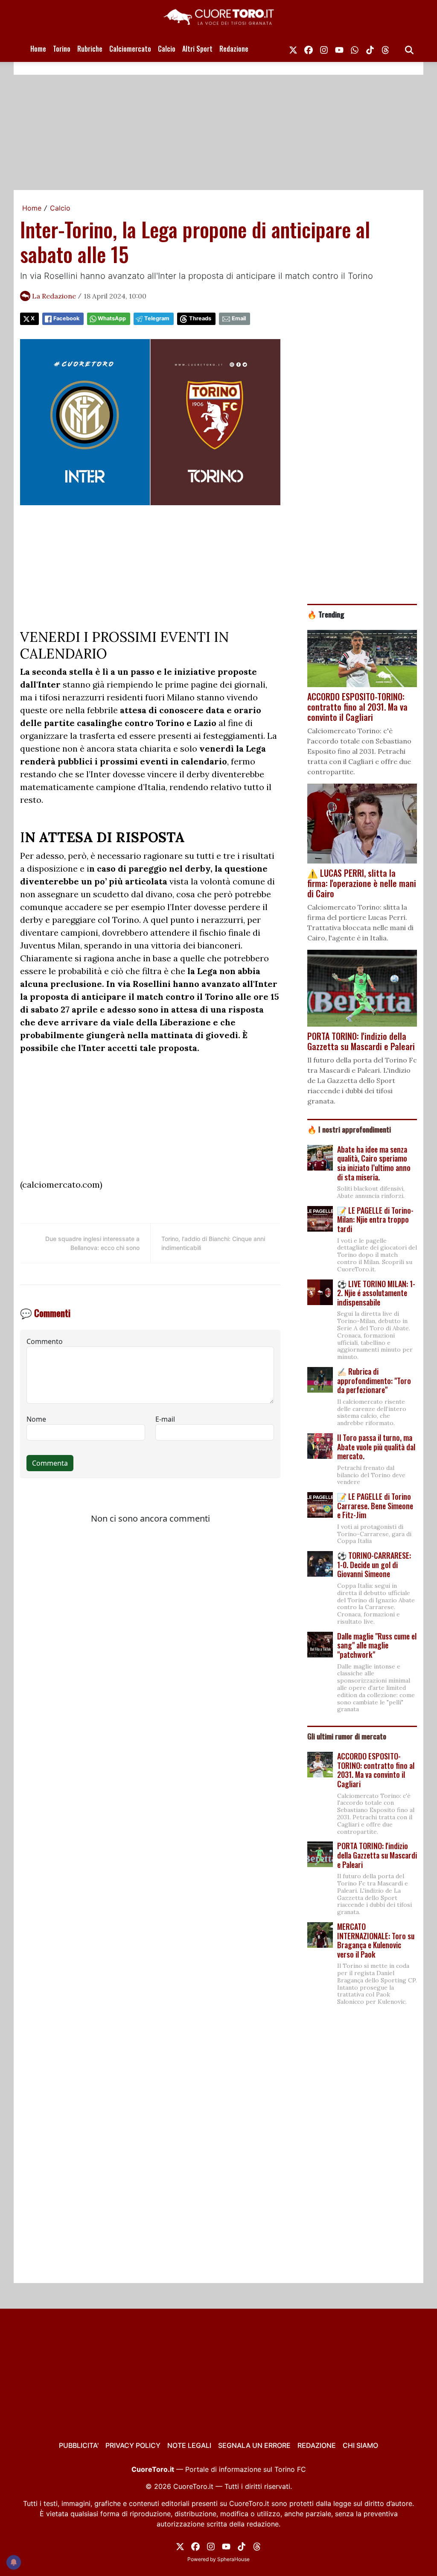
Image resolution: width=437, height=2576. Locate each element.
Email (239, 318)
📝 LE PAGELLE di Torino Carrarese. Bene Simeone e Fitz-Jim (375, 1506)
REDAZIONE (317, 2445)
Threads (200, 318)
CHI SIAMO (360, 2445)
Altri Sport (197, 49)
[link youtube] (339, 49)
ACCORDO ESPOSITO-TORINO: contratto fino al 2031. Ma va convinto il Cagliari (376, 1770)
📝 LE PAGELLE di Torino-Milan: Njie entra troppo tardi (375, 1219)
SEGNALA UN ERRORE (254, 2445)
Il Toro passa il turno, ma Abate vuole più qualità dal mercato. (376, 1447)
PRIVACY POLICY (133, 2445)
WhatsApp (112, 318)
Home (38, 49)
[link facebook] (309, 49)
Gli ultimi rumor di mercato (347, 1736)
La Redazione (54, 296)
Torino (62, 49)
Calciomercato (130, 49)
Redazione (234, 49)
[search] (409, 49)
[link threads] (385, 49)
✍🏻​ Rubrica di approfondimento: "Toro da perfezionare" (374, 1380)
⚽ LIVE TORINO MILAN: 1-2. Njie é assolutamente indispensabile (376, 1293)
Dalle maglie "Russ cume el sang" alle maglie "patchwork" (377, 1645)
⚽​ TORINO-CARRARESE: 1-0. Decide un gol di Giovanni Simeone (374, 1565)
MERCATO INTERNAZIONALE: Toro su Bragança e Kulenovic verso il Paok (376, 1940)
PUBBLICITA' (79, 2445)
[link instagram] (324, 49)
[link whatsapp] (355, 49)
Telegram (157, 318)
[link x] (293, 49)
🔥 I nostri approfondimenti (349, 1129)
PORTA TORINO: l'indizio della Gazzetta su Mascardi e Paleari (377, 1855)
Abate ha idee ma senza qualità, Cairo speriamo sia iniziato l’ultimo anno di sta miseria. (374, 1163)
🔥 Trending (326, 614)
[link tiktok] (370, 49)
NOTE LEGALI (189, 2445)
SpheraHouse (233, 2559)
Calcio (167, 49)
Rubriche (90, 49)
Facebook (66, 318)
